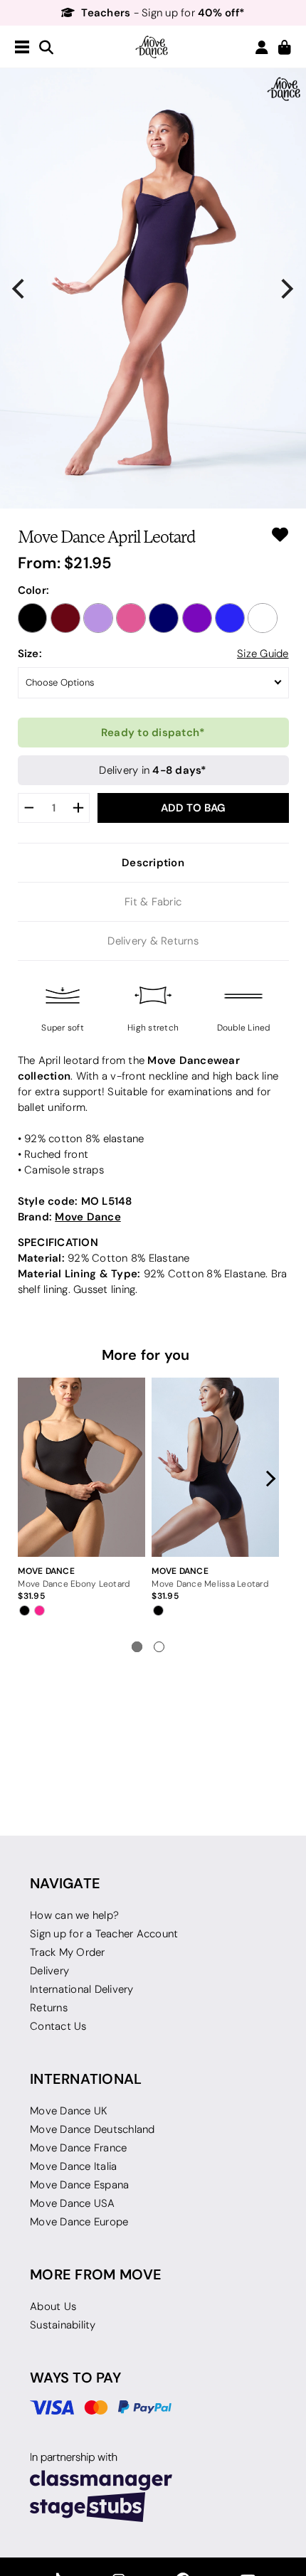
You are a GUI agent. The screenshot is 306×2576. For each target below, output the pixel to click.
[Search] (46, 48)
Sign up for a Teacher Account (104, 1934)
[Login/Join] (262, 47)
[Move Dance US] (153, 47)
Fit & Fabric (153, 902)
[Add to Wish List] (280, 534)
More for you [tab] (146, 1355)
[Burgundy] (65, 618)
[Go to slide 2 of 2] (159, 1647)
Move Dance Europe (79, 2222)
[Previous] (20, 289)
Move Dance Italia (73, 2166)
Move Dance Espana (79, 2185)
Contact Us (58, 2026)
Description (153, 862)
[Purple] (197, 618)
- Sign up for (163, 13)
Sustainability (63, 2325)
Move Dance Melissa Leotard (210, 1584)
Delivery (49, 1971)
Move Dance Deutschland (93, 2129)
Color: (34, 590)
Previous (29, 1479)
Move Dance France (78, 2148)
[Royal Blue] (230, 618)
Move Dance (88, 1217)
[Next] (286, 289)
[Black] (33, 618)
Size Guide (263, 654)
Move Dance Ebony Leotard (74, 1584)
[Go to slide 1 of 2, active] (137, 1647)
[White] (263, 618)
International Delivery (82, 1989)
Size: (30, 653)
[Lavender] (98, 618)
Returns (49, 2008)
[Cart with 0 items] (285, 48)
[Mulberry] (131, 618)
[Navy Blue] (164, 618)
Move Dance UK (69, 2111)
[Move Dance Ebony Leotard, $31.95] (81, 1467)
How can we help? (74, 1915)
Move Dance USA (73, 2203)
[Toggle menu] (22, 48)
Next (268, 1479)
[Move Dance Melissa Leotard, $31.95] (215, 1467)
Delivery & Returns (153, 941)
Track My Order (68, 1952)
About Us (53, 2306)
